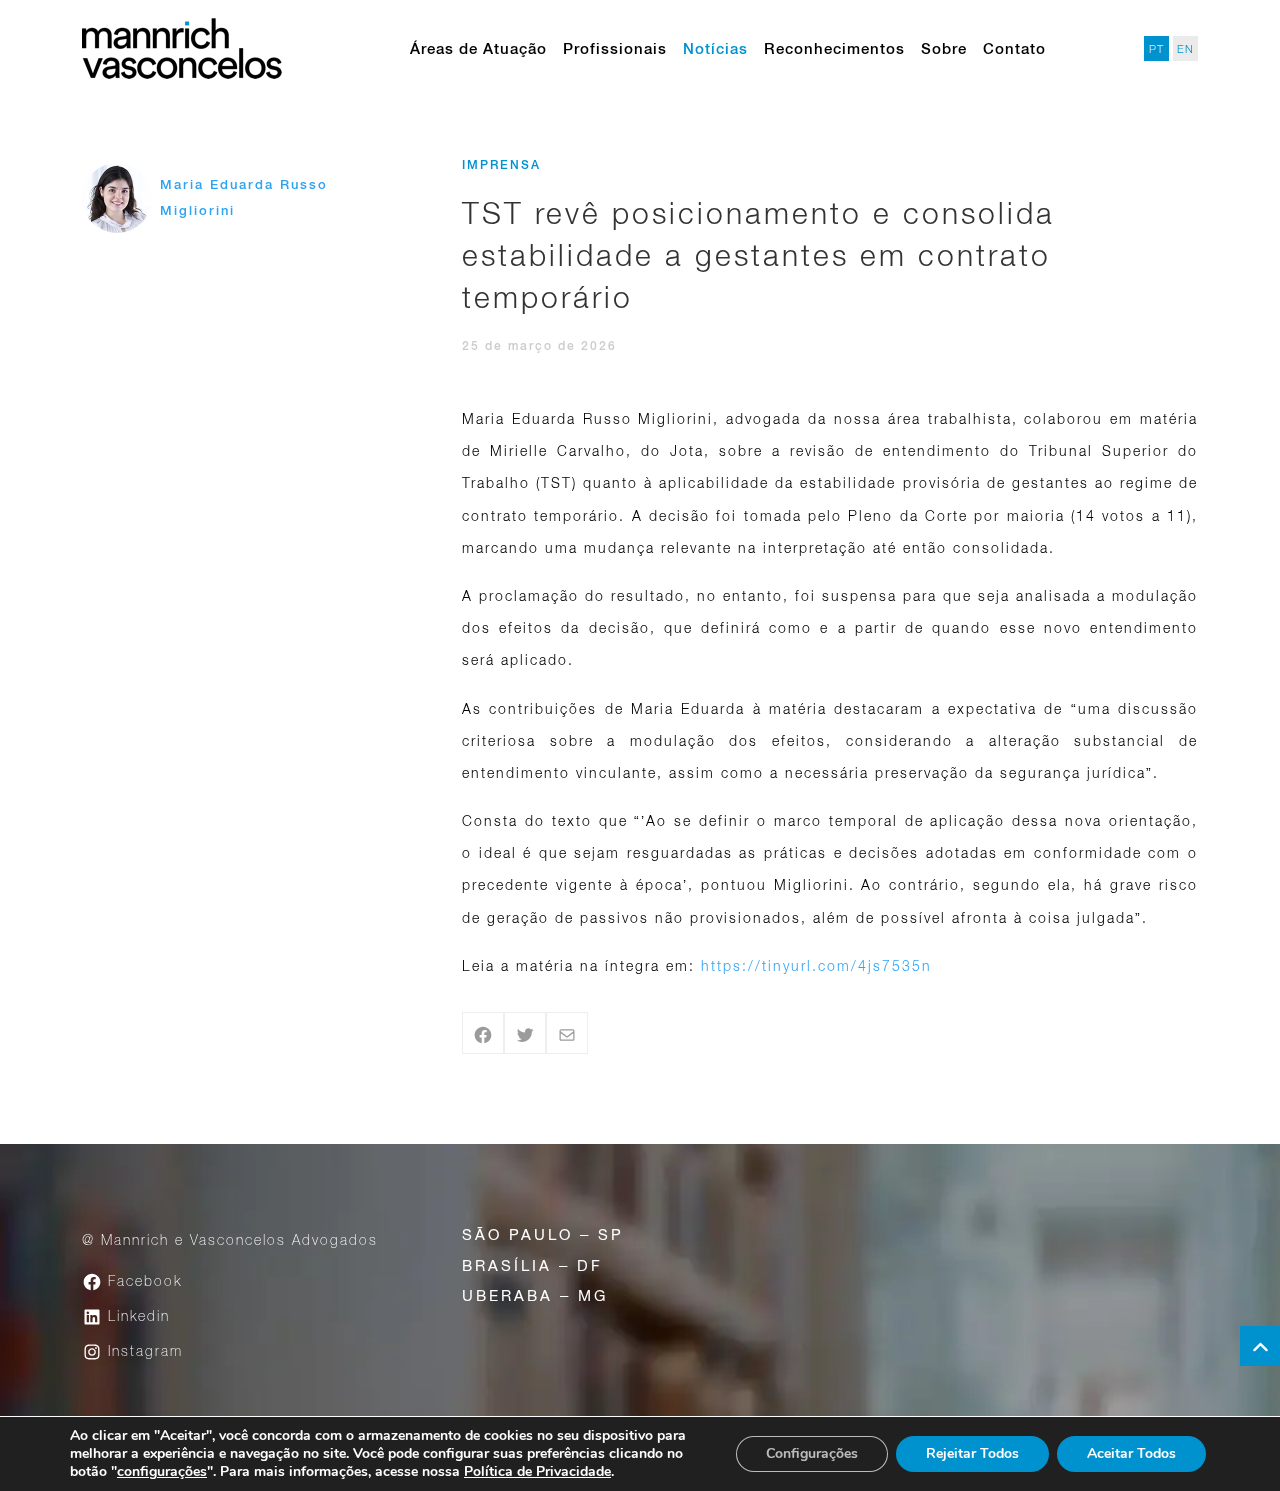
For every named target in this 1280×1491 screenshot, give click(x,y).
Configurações (812, 1453)
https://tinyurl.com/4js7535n (816, 965)
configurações (162, 1472)
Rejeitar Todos (972, 1453)
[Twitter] (525, 1033)
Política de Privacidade (537, 1471)
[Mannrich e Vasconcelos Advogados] (182, 48)
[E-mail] (567, 1033)
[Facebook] (483, 1033)
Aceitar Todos (1131, 1453)
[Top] (1260, 1346)
